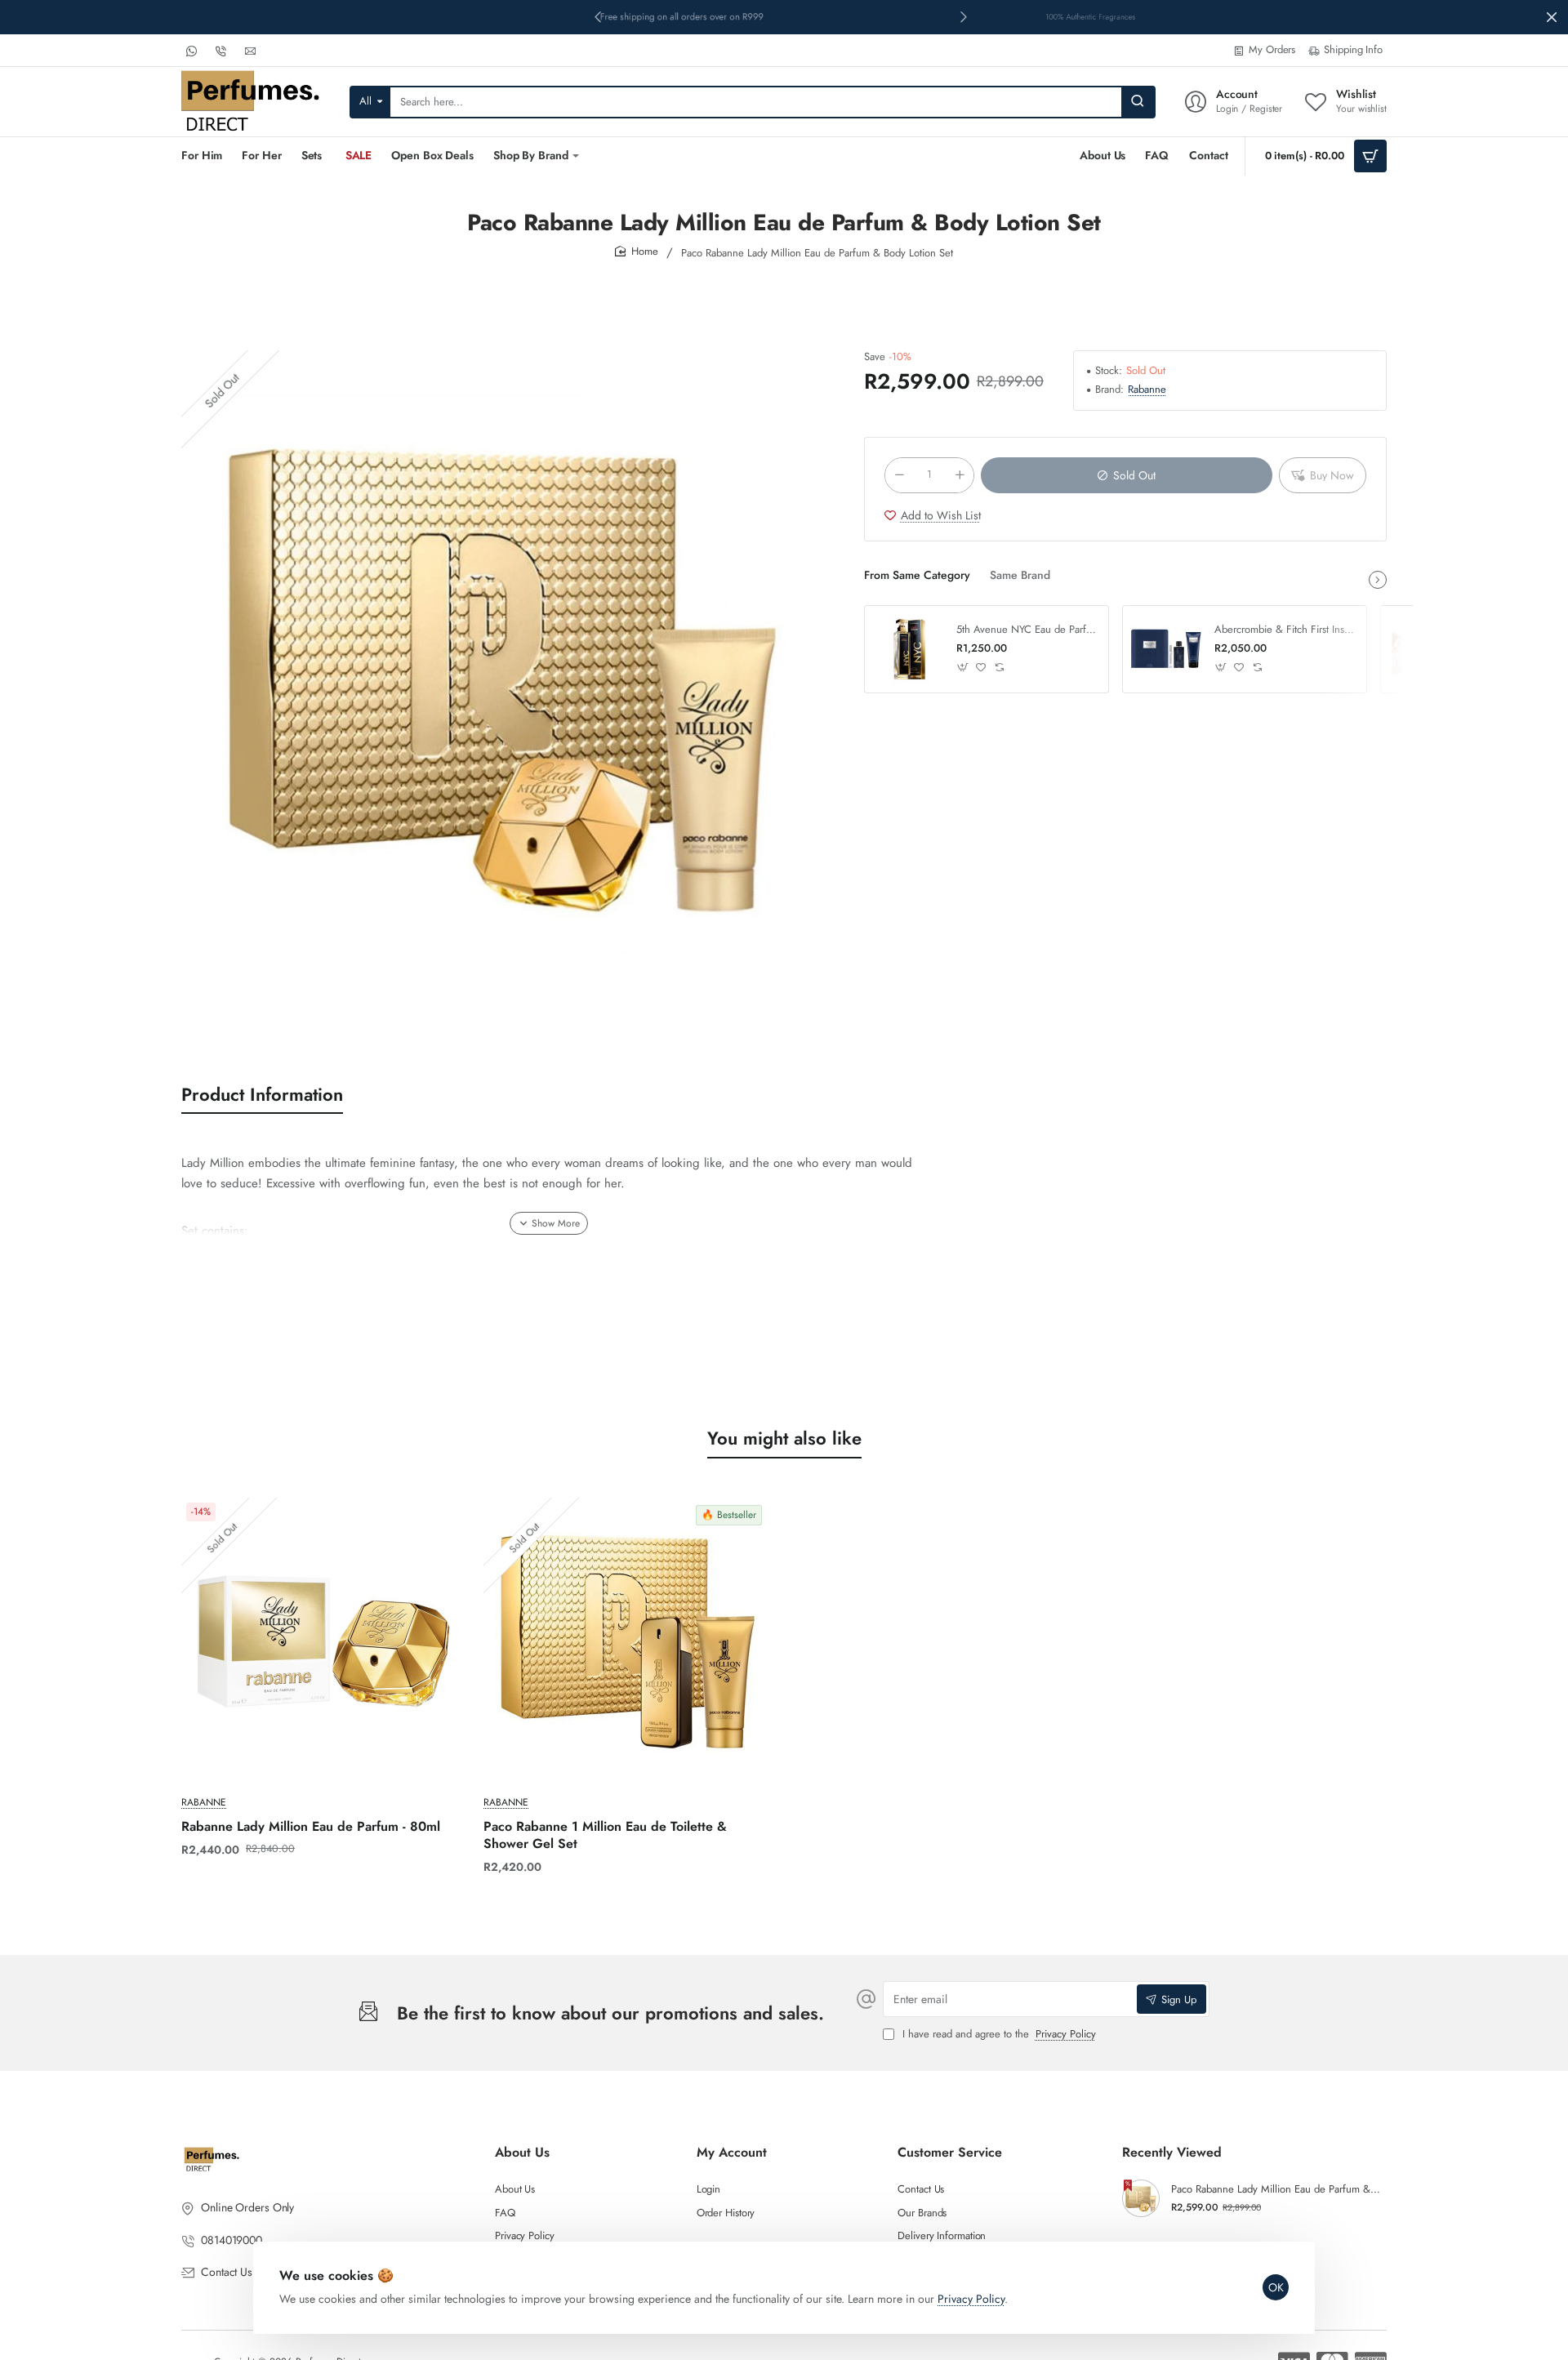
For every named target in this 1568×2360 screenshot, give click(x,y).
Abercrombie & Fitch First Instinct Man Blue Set (1285, 630)
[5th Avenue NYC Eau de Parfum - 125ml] (908, 649)
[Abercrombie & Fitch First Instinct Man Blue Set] (1166, 649)
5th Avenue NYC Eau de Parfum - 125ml (1027, 630)
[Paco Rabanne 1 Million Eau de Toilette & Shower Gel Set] (626, 1641)
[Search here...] (1138, 102)
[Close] (1552, 17)
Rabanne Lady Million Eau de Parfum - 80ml (311, 1827)
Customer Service (950, 2153)
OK (1276, 2287)
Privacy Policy (971, 2299)
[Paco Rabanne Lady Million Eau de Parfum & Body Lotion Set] (1141, 2198)
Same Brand (1020, 575)
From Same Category (917, 575)
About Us (522, 2153)
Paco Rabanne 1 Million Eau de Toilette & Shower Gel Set (605, 1836)
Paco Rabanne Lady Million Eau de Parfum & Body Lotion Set (1276, 2190)
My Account (732, 2153)
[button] (964, 16)
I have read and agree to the (998, 2035)
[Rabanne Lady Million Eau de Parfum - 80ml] (324, 1641)
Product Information (262, 1095)
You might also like (784, 1438)
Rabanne (1147, 390)
